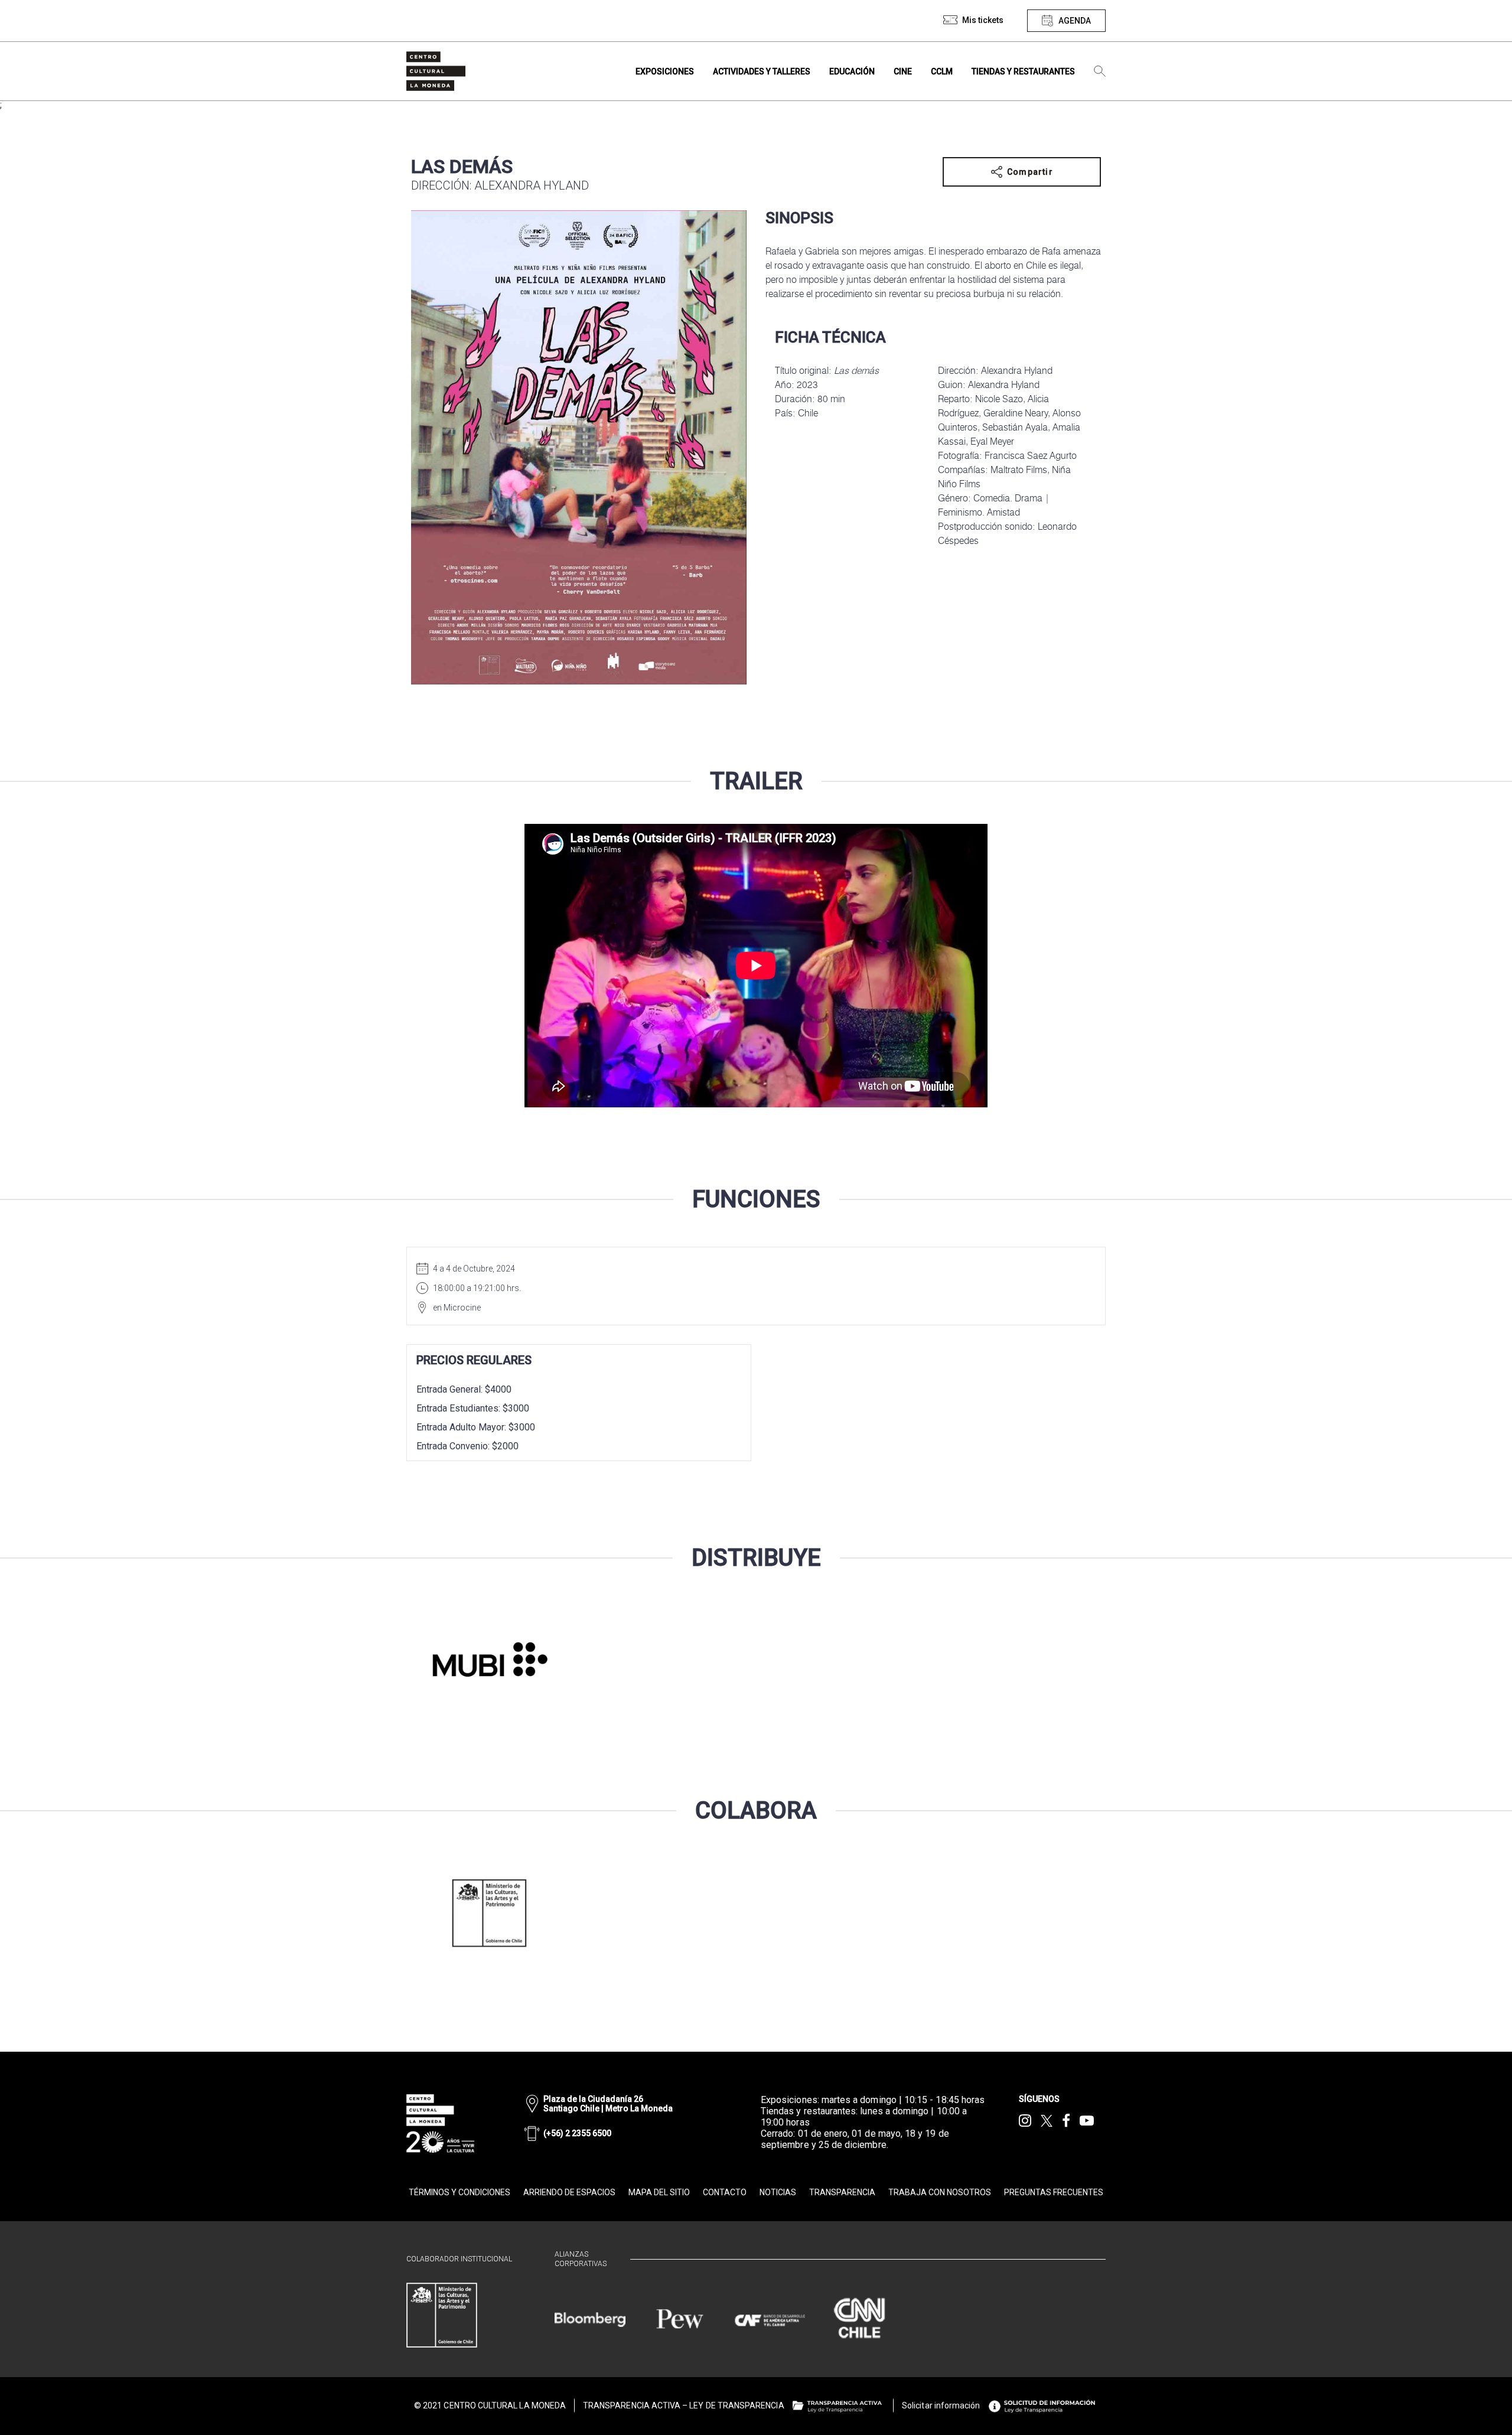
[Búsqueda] (1100, 71)
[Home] (436, 71)
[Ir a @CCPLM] (1025, 2121)
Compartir (1030, 172)
